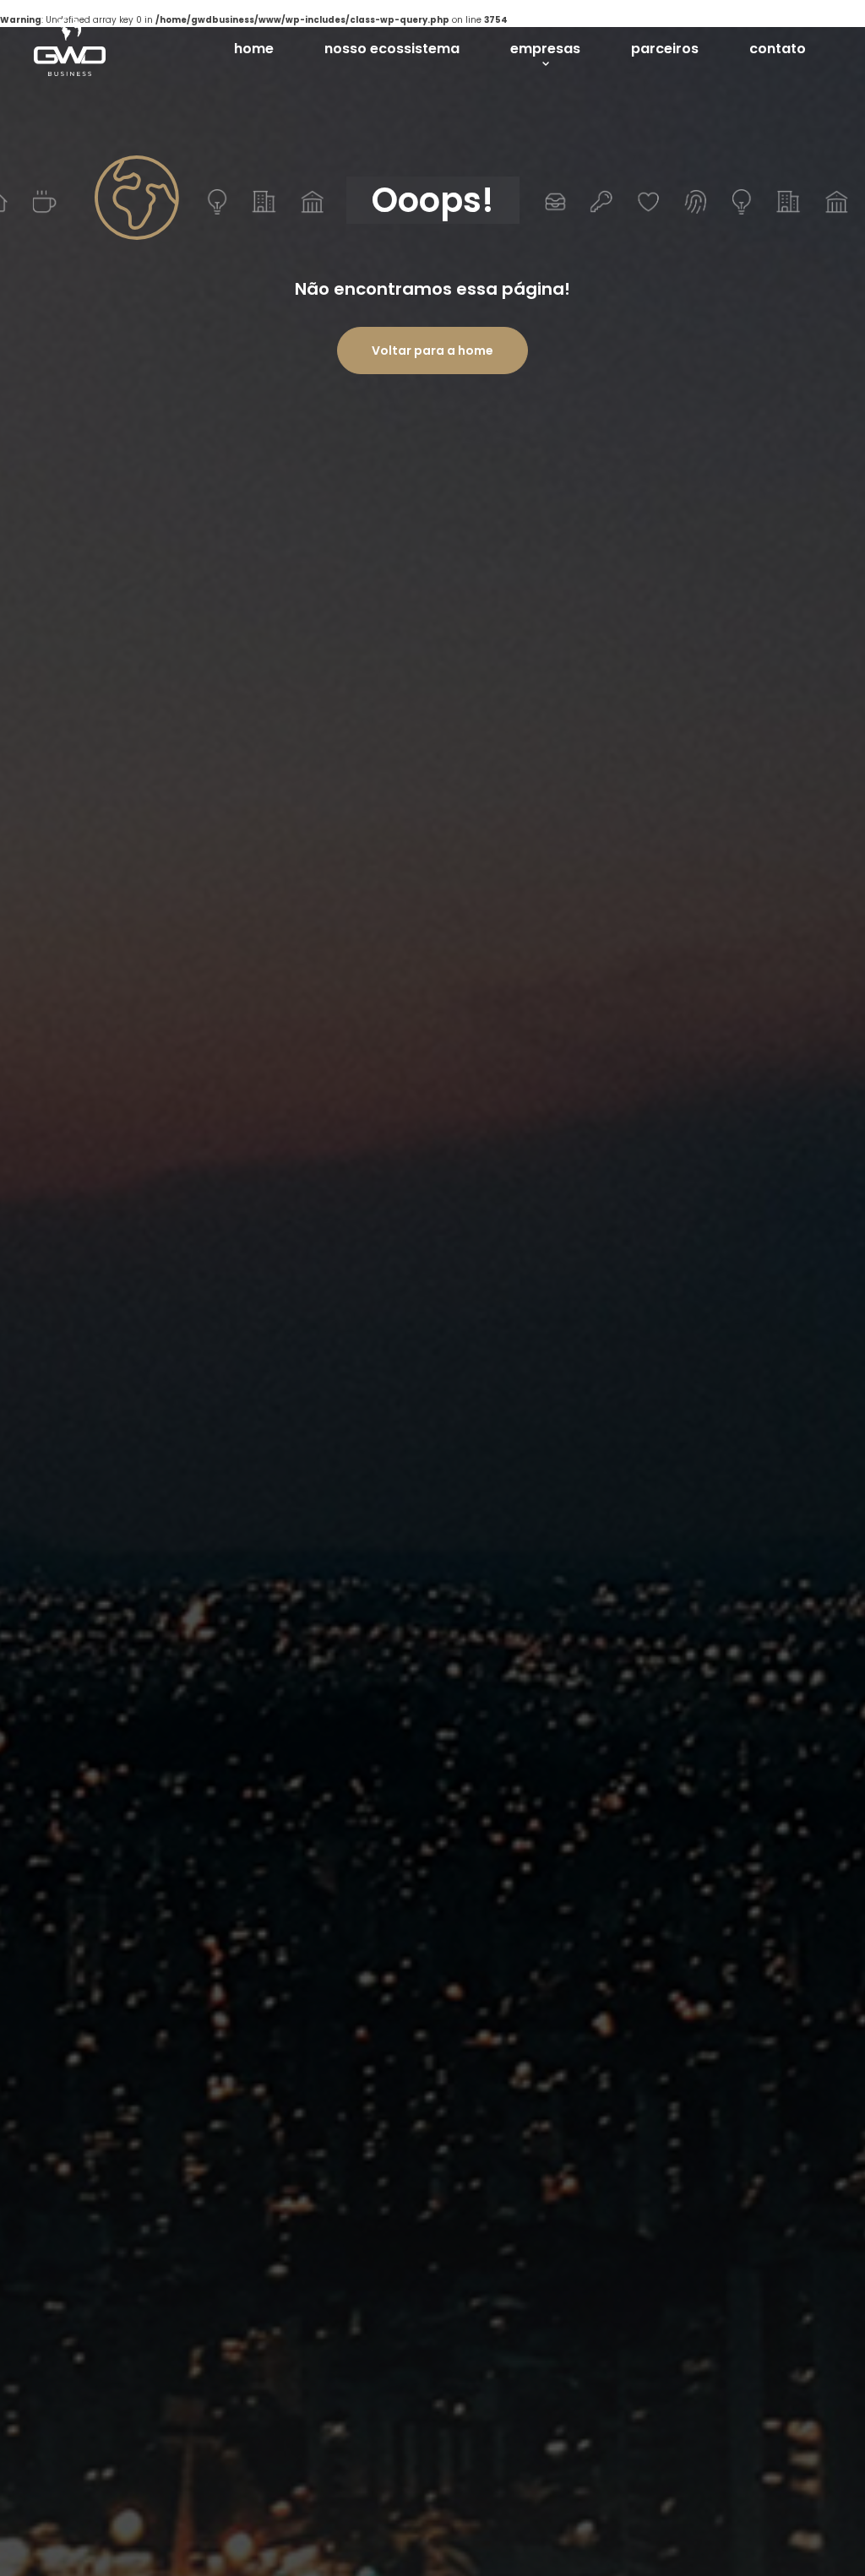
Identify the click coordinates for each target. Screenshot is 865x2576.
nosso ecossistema (392, 49)
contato (778, 49)
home (254, 49)
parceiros (665, 49)
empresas (545, 49)
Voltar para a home (432, 351)
